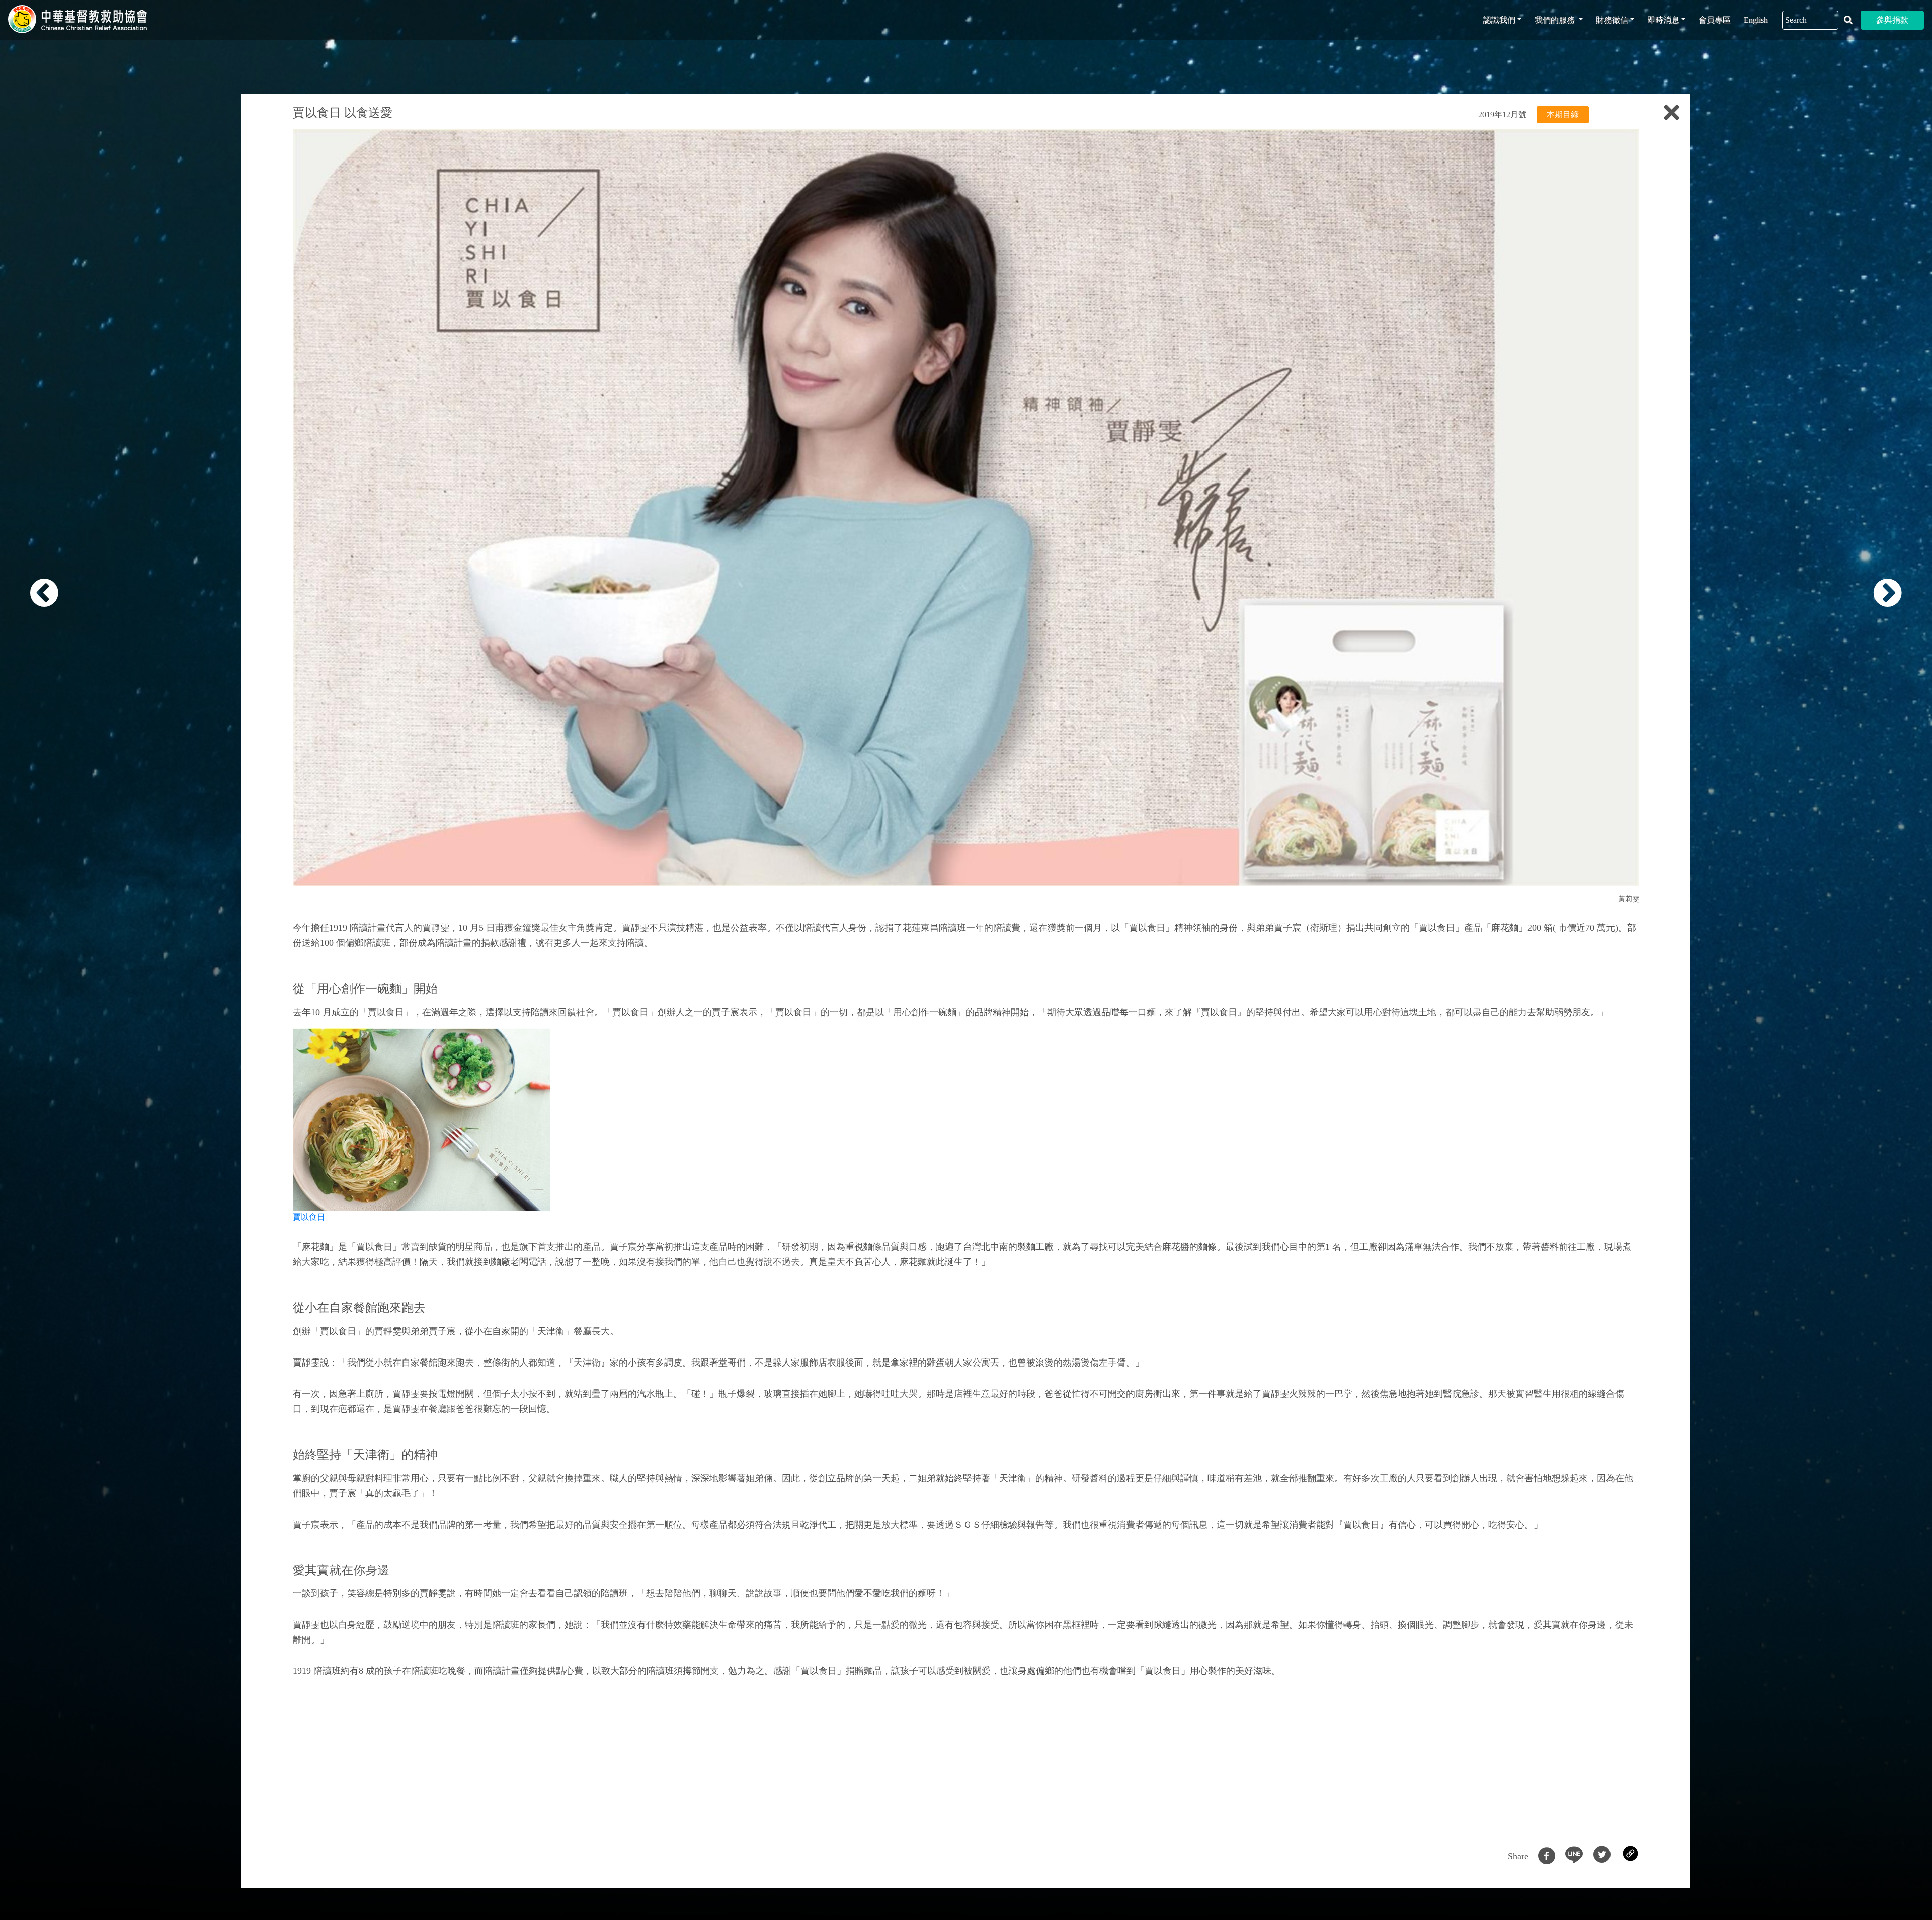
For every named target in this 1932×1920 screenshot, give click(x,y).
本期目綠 (1563, 114)
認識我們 (1499, 20)
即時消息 (1663, 20)
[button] (118, 966)
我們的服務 (1556, 20)
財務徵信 (1612, 20)
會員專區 (1715, 20)
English (1756, 20)
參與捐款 (1892, 20)
